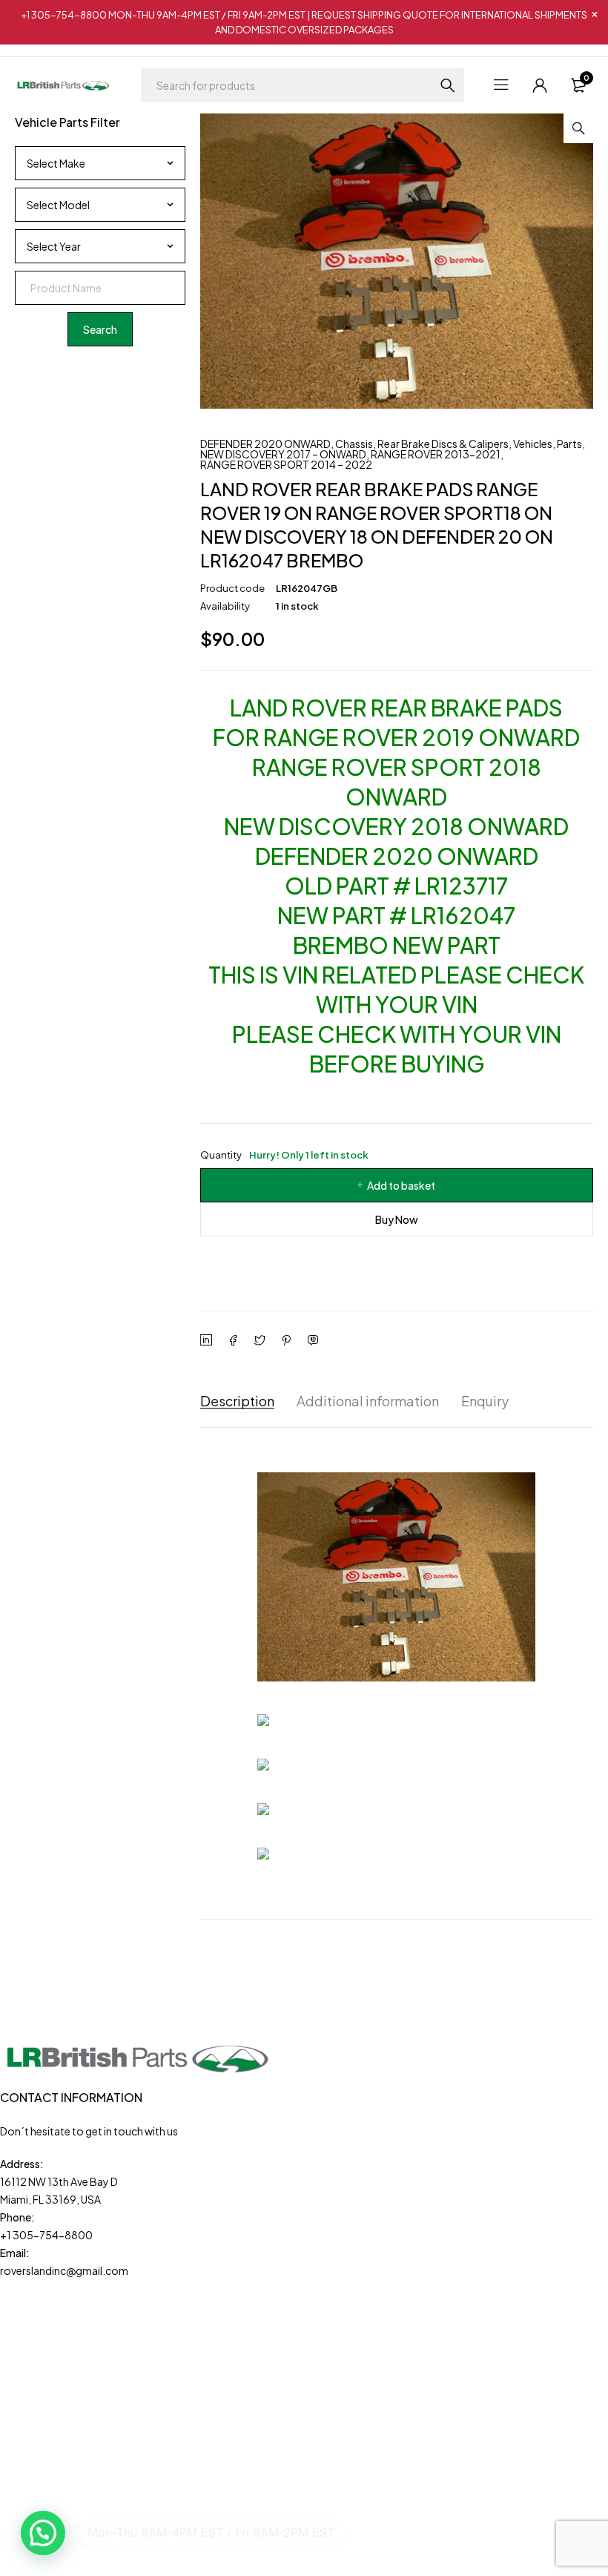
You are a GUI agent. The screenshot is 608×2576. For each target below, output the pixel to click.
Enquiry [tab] (485, 1401)
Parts (569, 444)
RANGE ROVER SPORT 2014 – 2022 (286, 464)
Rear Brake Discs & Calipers (443, 444)
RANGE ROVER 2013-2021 (436, 454)
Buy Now (397, 1219)
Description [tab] (237, 1401)
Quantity (284, 1155)
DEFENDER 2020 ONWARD (265, 444)
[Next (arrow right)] (582, 1288)
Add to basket (401, 1185)
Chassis (354, 444)
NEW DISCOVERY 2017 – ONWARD (283, 454)
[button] (578, 128)
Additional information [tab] (368, 1401)
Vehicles (533, 444)
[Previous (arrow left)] (26, 1288)
